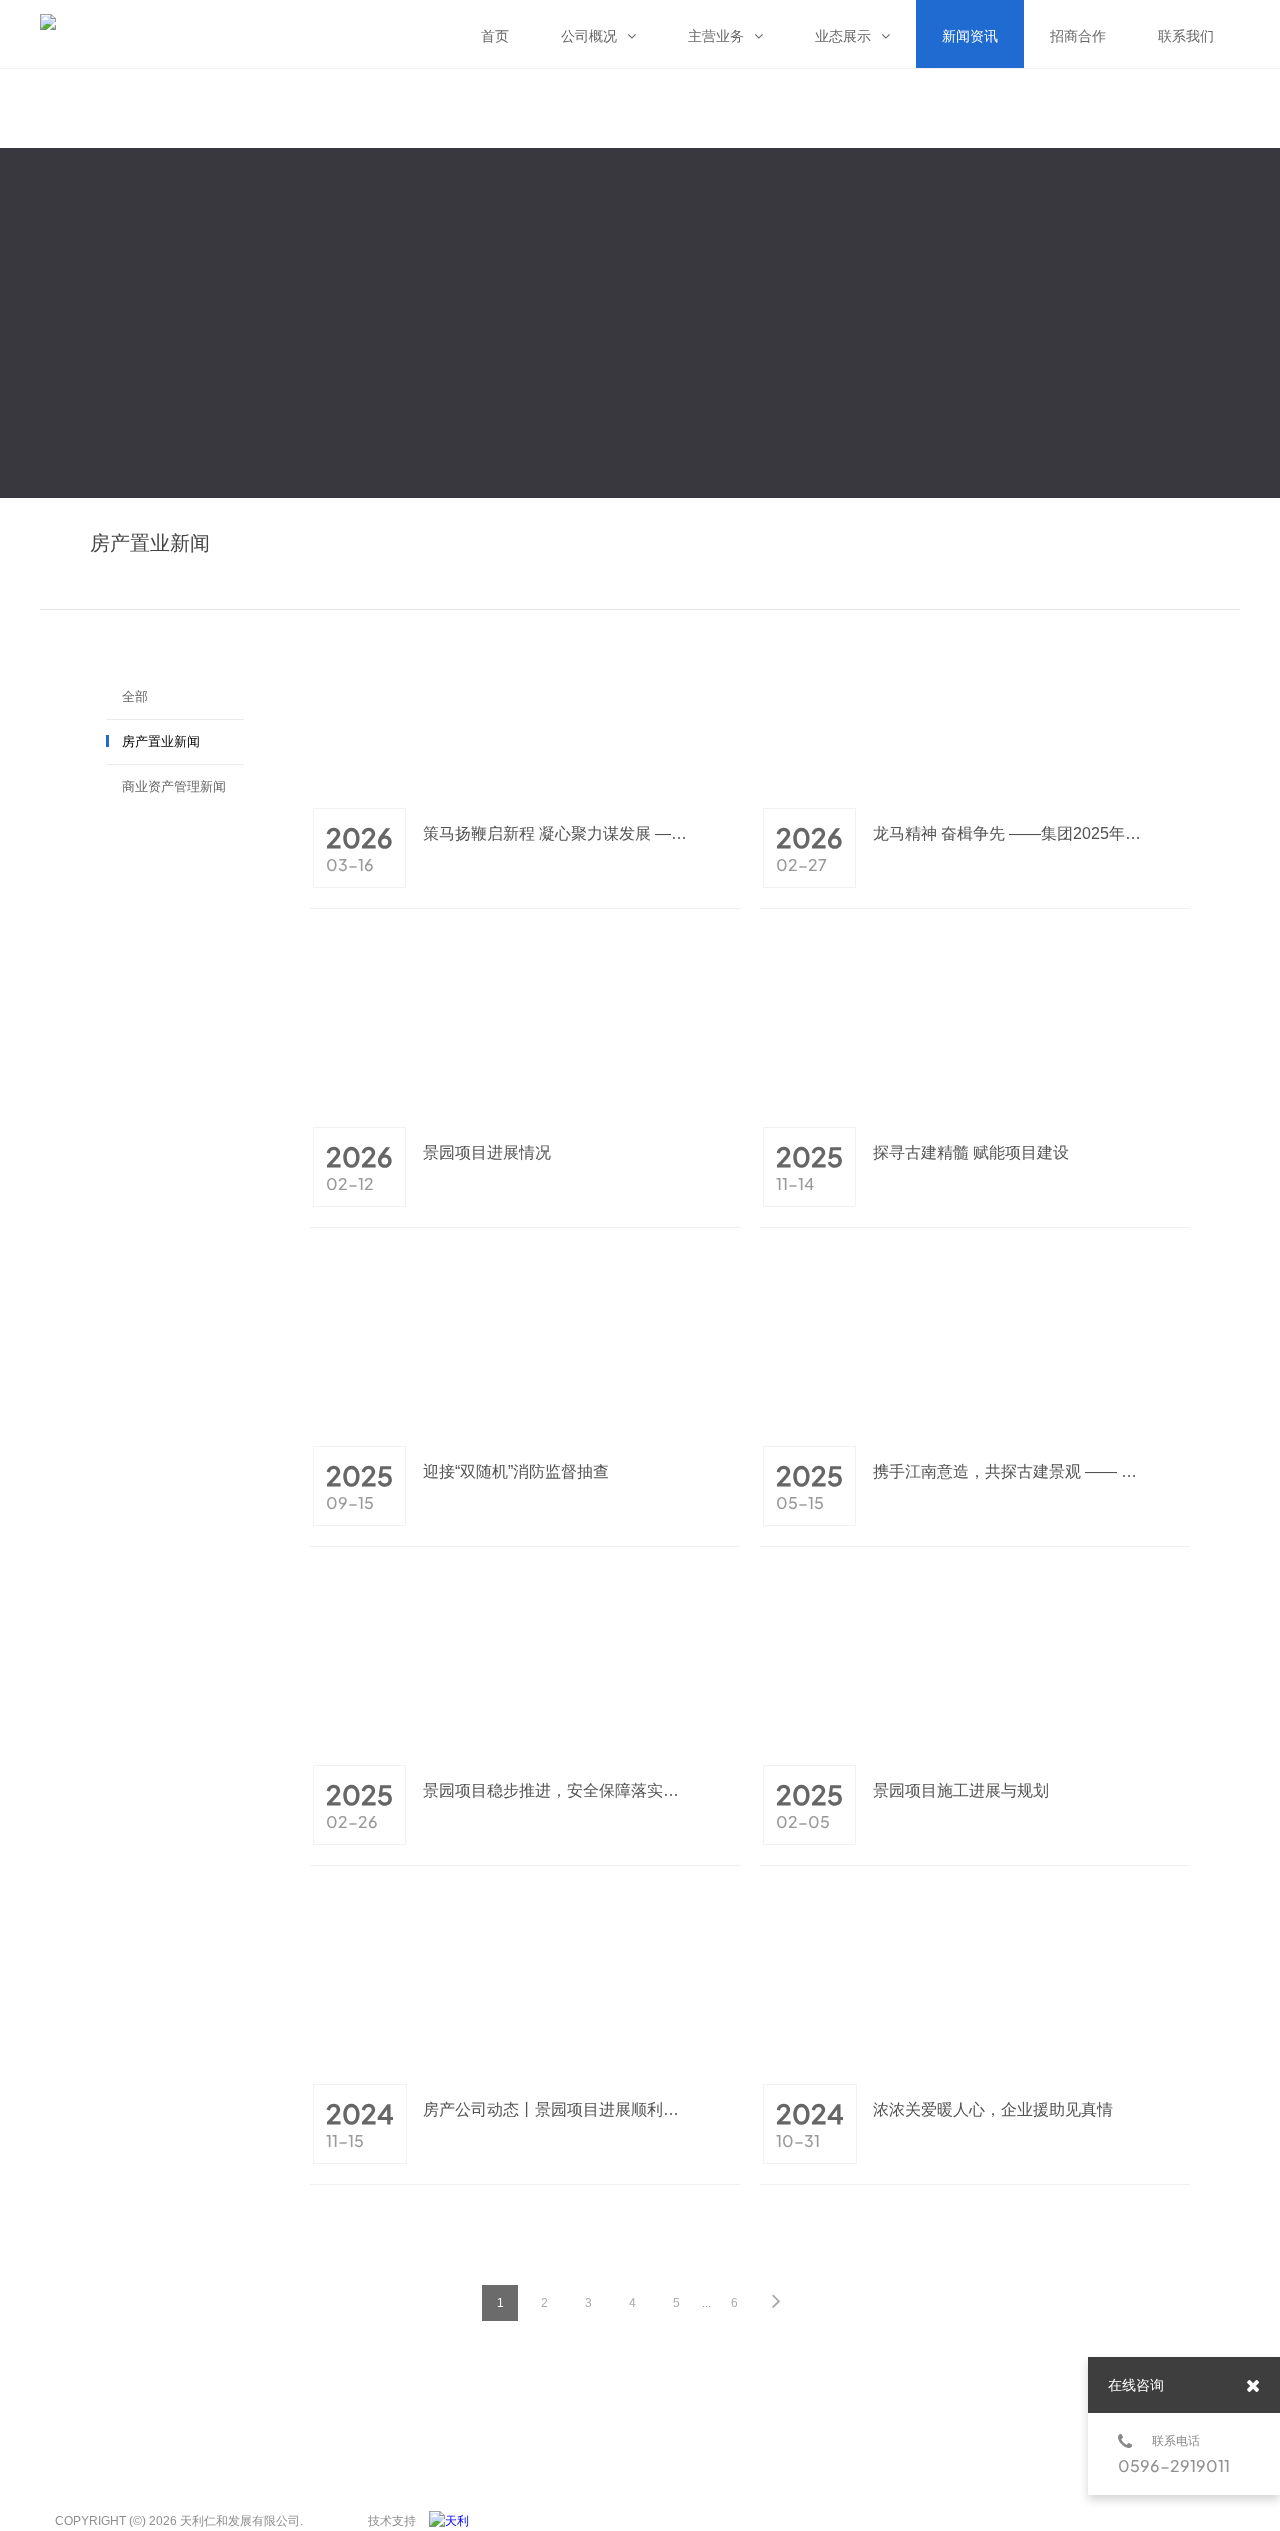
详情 (726, 865)
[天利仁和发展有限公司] (454, 2521)
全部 (135, 696)
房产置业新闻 (161, 741)
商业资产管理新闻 (174, 786)
